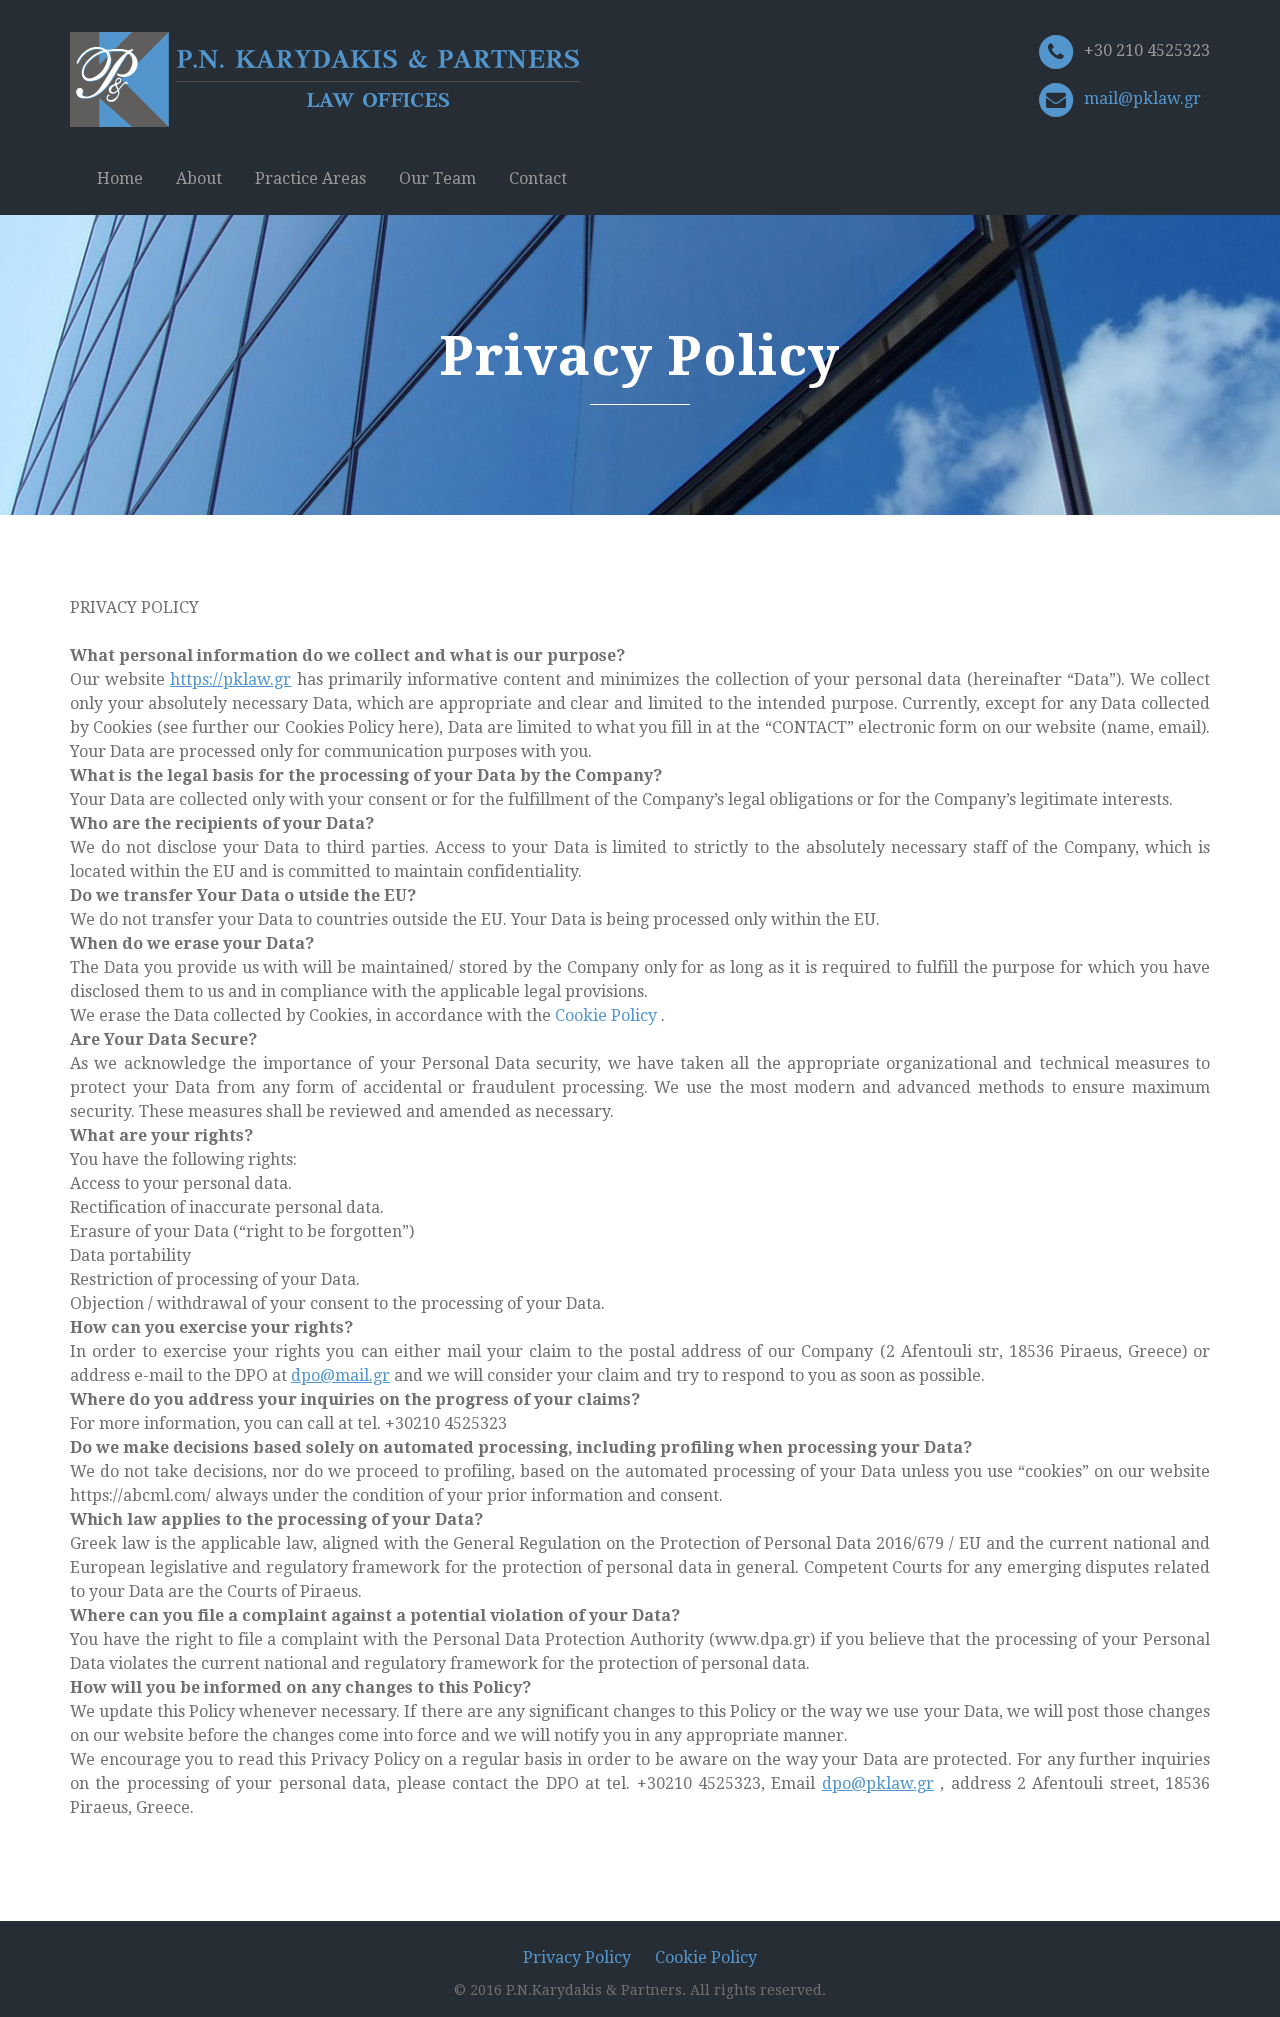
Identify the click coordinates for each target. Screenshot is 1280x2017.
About (199, 178)
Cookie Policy (608, 1015)
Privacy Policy (577, 1957)
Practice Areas (310, 178)
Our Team (437, 178)
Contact (538, 178)
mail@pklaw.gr (1142, 98)
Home (120, 178)
